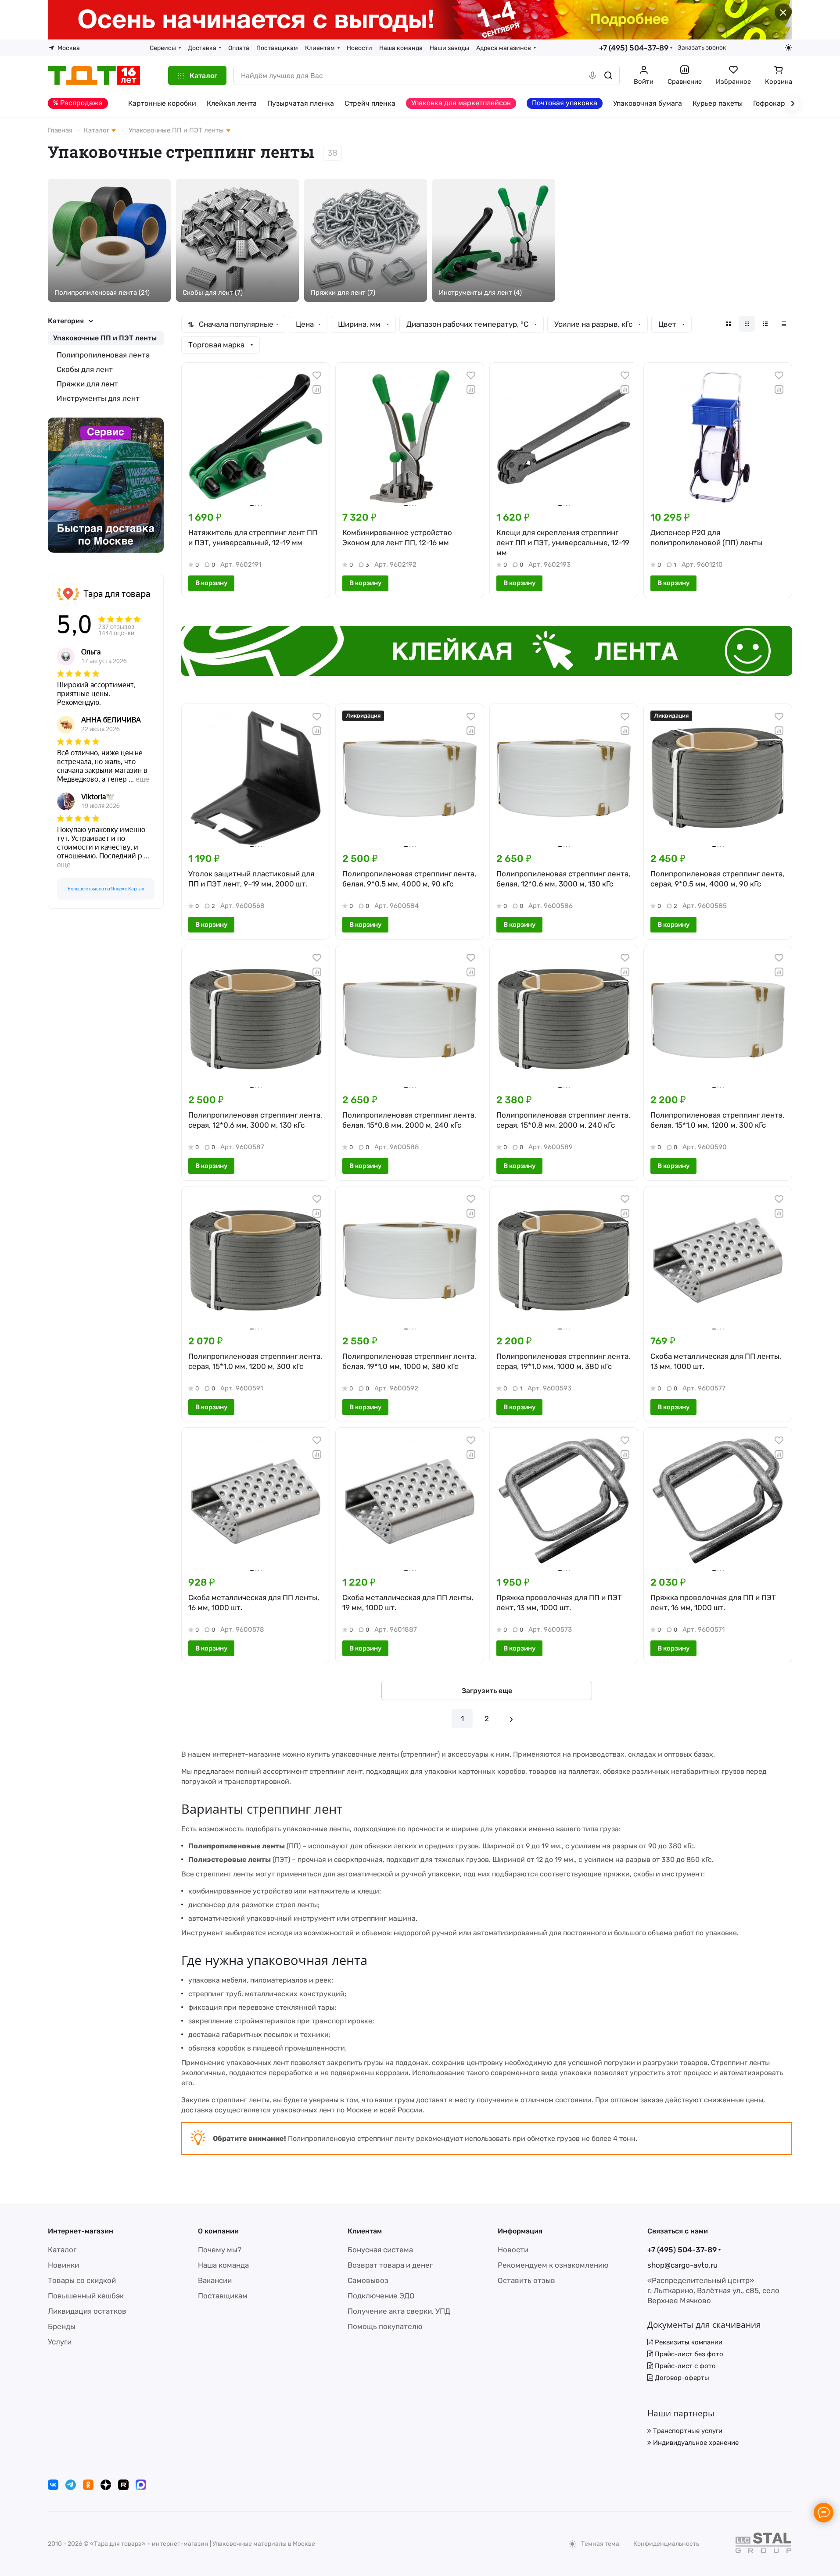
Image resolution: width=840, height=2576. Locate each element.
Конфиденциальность (666, 2544)
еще (142, 779)
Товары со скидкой (82, 2280)
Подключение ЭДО (381, 2296)
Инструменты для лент (98, 398)
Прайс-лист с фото (684, 2366)
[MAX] (141, 2485)
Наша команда (223, 2265)
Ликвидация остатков (87, 2311)
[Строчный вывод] (765, 324)
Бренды (62, 2326)
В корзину (211, 583)
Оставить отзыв (526, 2280)
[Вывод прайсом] (784, 324)
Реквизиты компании (688, 2342)
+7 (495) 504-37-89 (634, 48)
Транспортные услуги (687, 2431)
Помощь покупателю (385, 2326)
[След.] (511, 1719)
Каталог (62, 2250)
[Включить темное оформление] (789, 48)
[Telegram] (71, 2485)
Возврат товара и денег (390, 2265)
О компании (218, 2231)
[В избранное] (317, 375)
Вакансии (215, 2280)
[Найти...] (608, 75)
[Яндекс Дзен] (106, 2485)
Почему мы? (220, 2250)
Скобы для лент (85, 369)
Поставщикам (223, 2296)
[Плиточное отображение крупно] (729, 324)
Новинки (63, 2265)
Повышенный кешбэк (86, 2296)
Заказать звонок (702, 47)
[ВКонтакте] (53, 2485)
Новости (513, 2250)
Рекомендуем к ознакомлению (553, 2265)
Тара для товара (117, 594)
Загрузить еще (487, 1691)
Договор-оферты (681, 2378)
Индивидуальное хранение (695, 2443)
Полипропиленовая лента (103, 355)
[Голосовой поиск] (592, 75)
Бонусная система (380, 2250)
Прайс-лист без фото (688, 2354)
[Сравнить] (317, 389)
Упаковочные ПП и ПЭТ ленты (105, 338)
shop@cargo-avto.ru (682, 2265)
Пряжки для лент (87, 384)
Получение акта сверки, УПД (399, 2311)
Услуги (60, 2342)
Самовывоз (368, 2280)
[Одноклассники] (88, 2485)
